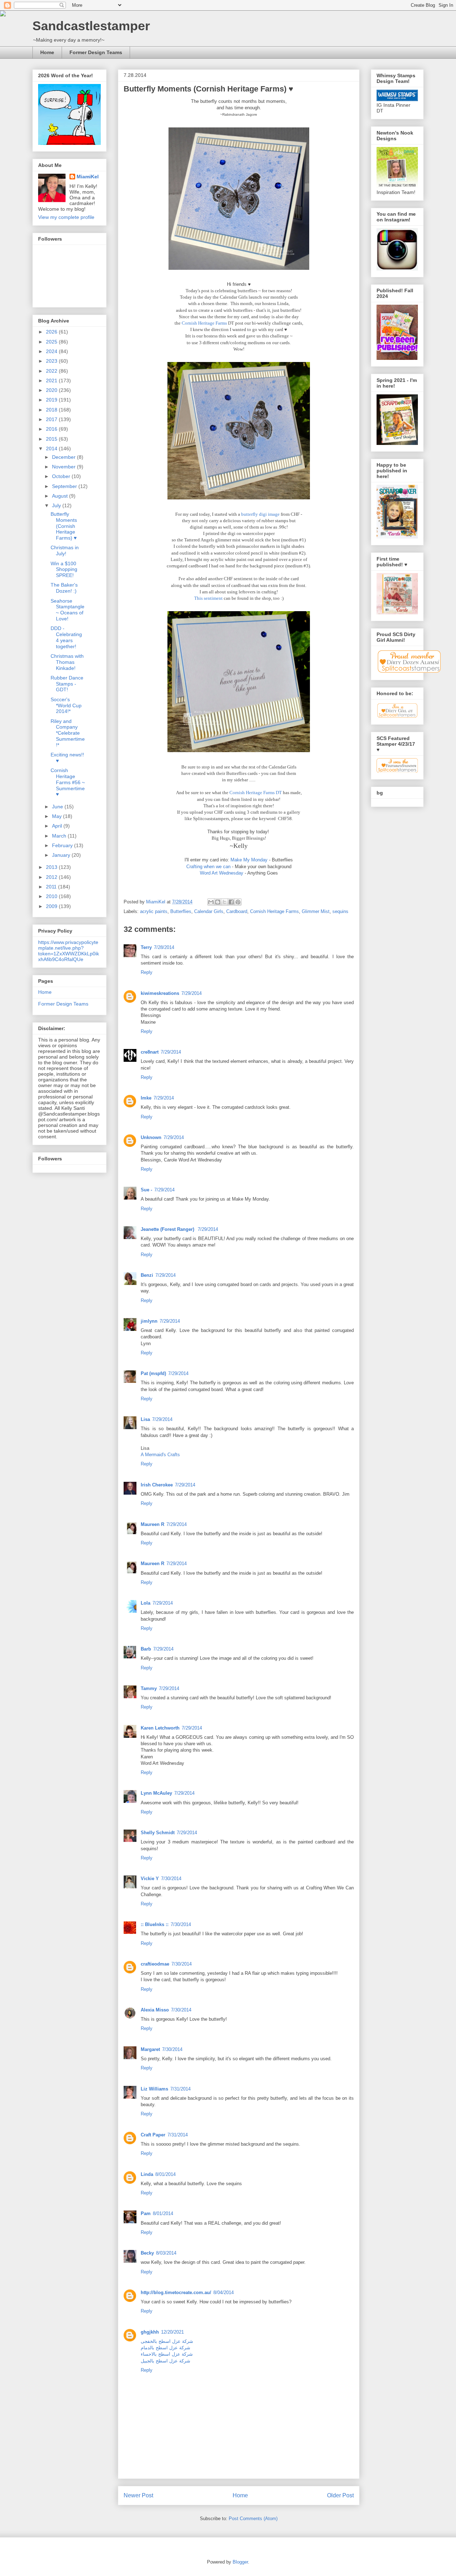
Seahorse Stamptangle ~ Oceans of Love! (68, 610)
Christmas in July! (65, 550)
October (62, 476)
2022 (52, 371)
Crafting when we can (208, 867)
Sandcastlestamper (91, 26)
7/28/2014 (164, 947)
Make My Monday (249, 860)
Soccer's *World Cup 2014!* (66, 705)
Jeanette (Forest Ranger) (168, 1229)
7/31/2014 (180, 2089)
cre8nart (150, 1052)
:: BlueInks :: (155, 1924)
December (64, 457)
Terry (146, 947)
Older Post (340, 2495)
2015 (52, 439)
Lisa (145, 1419)
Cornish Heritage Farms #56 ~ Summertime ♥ (68, 782)
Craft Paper (153, 2135)
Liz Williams (154, 2089)
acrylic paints (154, 911)
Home (47, 52)
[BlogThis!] (218, 902)
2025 (52, 342)
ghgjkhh (150, 2332)
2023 (52, 361)
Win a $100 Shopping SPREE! (64, 570)
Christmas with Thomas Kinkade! (67, 662)
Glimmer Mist (316, 911)
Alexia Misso (155, 2010)
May (58, 816)
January (62, 855)
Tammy (149, 1688)
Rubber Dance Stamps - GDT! (67, 684)
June (58, 807)
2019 (52, 400)
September (65, 486)
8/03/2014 (166, 2253)
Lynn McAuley (156, 1793)
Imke (146, 1098)
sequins (340, 911)
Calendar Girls (209, 911)
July (57, 505)
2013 (52, 867)
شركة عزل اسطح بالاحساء (167, 2354)
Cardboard (237, 911)
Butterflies (181, 911)
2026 (52, 332)
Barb (146, 1649)
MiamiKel (88, 177)
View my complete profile (66, 217)
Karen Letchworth (160, 1728)
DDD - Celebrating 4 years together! (66, 637)
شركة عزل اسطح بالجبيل (165, 2361)
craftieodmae (155, 1964)
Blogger (240, 2562)
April (58, 826)
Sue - (146, 1190)
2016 (52, 429)
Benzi (147, 1275)
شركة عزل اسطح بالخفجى (167, 2341)
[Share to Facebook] (231, 902)
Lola (146, 1603)
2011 (52, 887)
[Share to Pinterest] (238, 902)
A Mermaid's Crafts (160, 1455)
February (63, 845)
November (64, 467)
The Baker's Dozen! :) (64, 588)
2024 (52, 351)
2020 (52, 390)
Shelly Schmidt (158, 1833)
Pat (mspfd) (153, 1373)
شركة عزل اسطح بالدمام (165, 2348)
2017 (52, 419)
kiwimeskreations (160, 993)
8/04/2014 (224, 2292)
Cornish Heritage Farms (204, 323)
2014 (52, 448)
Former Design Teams (96, 52)
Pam (146, 2213)
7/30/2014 (171, 1879)
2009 (52, 906)
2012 (52, 877)
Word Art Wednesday (222, 873)
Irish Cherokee (157, 1485)
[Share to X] (224, 902)
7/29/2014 (191, 993)
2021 (52, 381)
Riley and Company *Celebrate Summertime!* (68, 733)
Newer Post (138, 2495)
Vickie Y (150, 1879)
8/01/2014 (165, 2174)
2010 (52, 896)
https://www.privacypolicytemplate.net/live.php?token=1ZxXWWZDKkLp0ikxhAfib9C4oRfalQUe (69, 951)
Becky (147, 2253)
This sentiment (208, 598)
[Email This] (211, 902)
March (60, 836)
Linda (147, 2174)
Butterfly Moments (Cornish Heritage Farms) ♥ (64, 526)
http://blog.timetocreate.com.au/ (176, 2292)
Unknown (151, 1137)
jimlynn (149, 1321)
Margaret (150, 2049)
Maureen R (152, 1524)
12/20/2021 (172, 2332)
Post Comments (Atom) (253, 2519)
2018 (52, 410)
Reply (147, 972)
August (61, 496)
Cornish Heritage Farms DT (256, 793)
